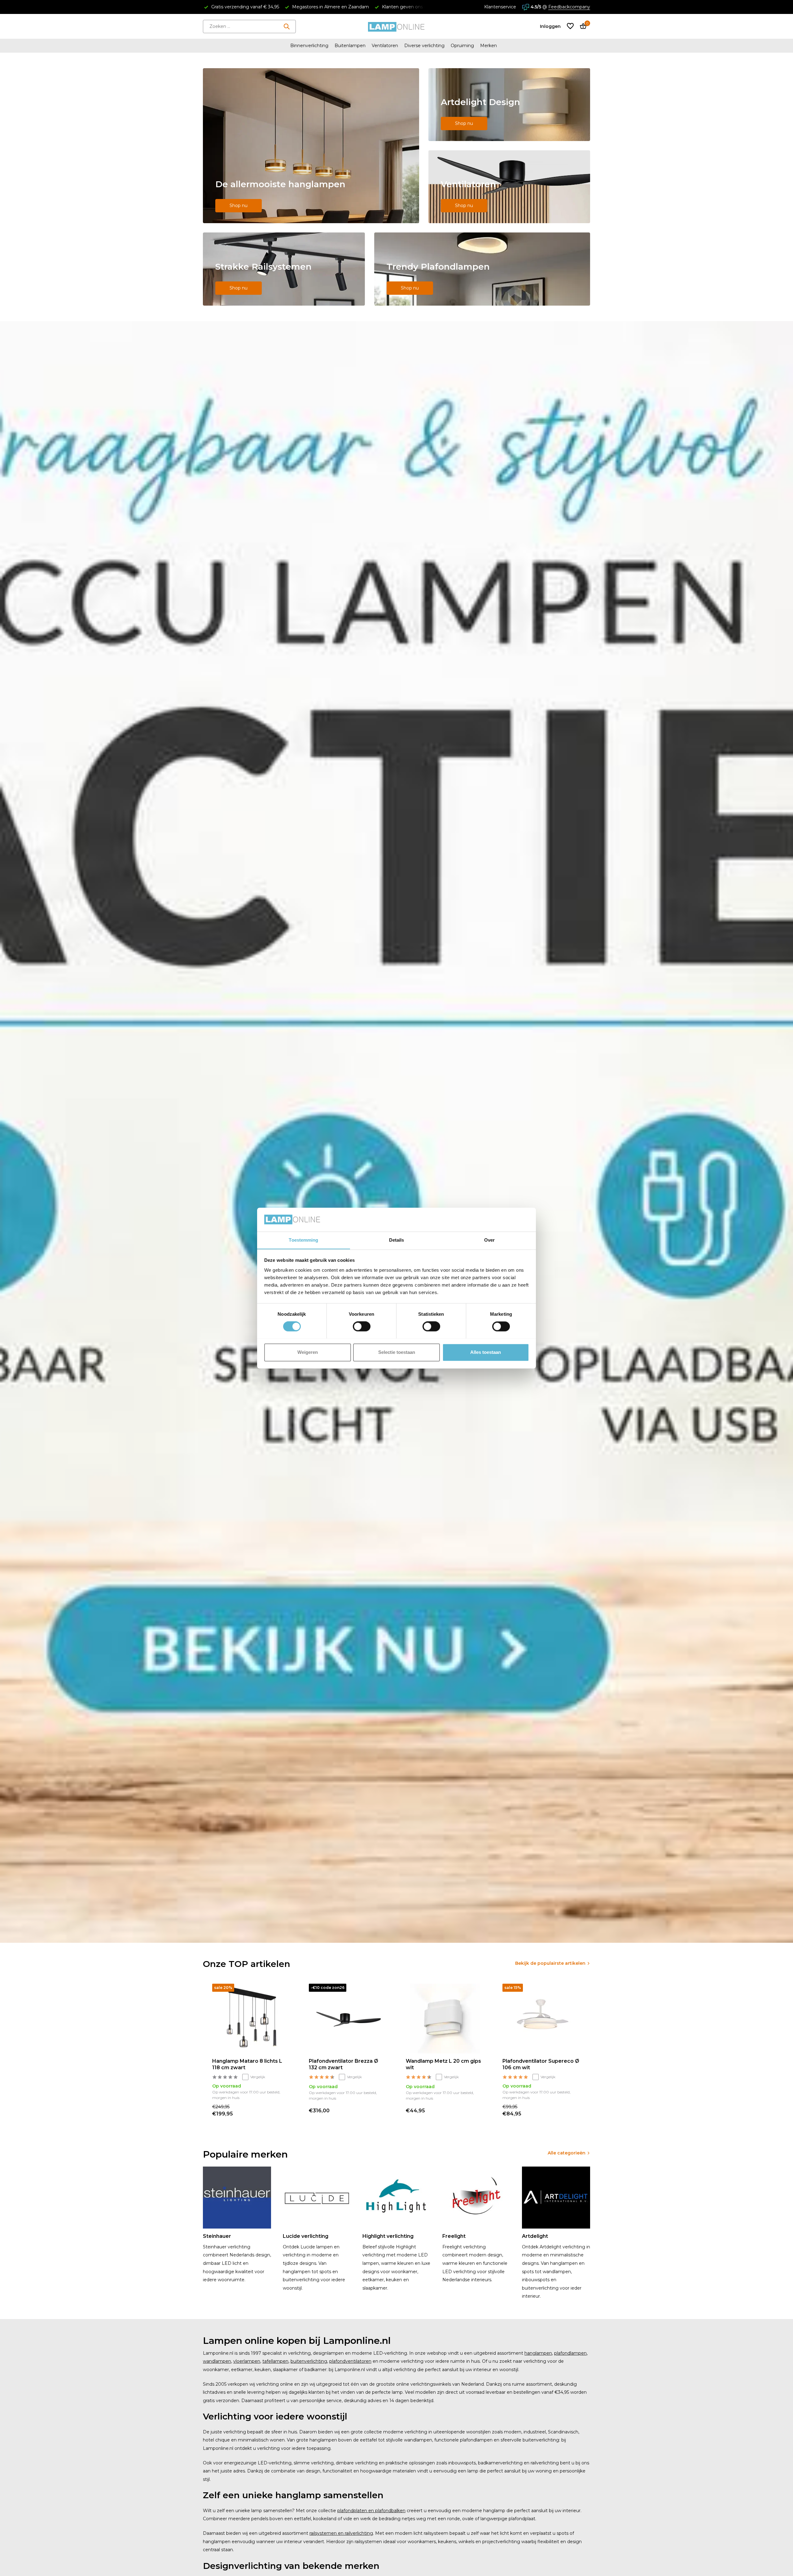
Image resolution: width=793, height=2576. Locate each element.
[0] (582, 27)
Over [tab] (489, 1240)
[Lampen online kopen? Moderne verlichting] (396, 26)
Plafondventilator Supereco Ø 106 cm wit (541, 2064)
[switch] (362, 1326)
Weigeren (308, 1352)
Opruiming (462, 46)
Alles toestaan (486, 1352)
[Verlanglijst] (570, 27)
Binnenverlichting (309, 46)
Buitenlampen (350, 46)
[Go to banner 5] (482, 269)
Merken (489, 46)
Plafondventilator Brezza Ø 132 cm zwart (344, 2064)
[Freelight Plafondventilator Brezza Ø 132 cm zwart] (348, 2019)
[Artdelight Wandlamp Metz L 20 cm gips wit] (445, 2019)
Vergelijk (258, 2077)
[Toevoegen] (284, 2111)
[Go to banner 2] (509, 105)
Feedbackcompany (569, 7)
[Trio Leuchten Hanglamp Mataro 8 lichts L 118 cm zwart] (251, 2019)
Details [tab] (397, 1240)
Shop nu (239, 205)
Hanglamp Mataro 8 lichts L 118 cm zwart (247, 2064)
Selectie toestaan (397, 1352)
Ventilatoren (385, 46)
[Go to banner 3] (509, 187)
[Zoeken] (287, 26)
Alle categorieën (567, 2153)
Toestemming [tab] (303, 1240)
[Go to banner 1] (311, 146)
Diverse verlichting (424, 46)
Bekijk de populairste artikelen (550, 1963)
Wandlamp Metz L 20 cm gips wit (443, 2064)
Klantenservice (500, 7)
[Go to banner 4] (284, 269)
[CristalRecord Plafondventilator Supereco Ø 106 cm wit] (541, 2019)
